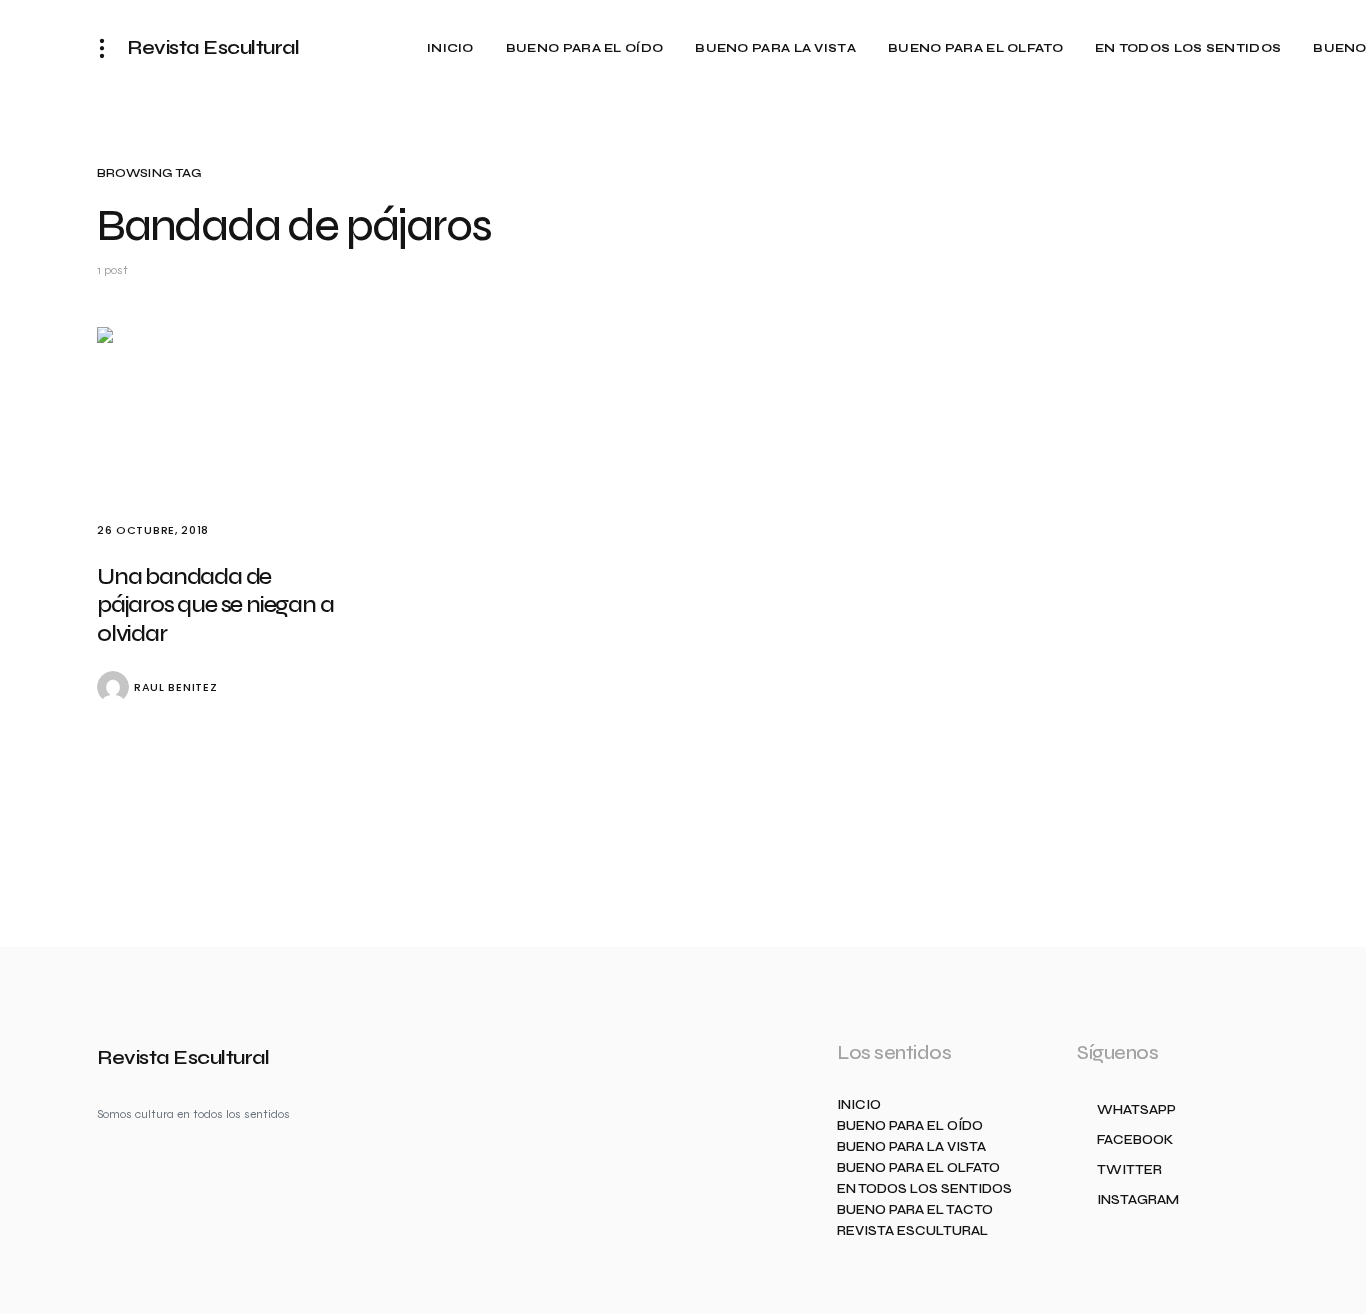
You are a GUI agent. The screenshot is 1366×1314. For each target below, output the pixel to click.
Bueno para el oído (910, 1126)
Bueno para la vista (911, 1147)
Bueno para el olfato (918, 1168)
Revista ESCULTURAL (912, 1231)
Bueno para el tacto (915, 1210)
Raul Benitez (175, 687)
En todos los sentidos (924, 1189)
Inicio (859, 1105)
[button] (108, 48)
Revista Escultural (213, 47)
